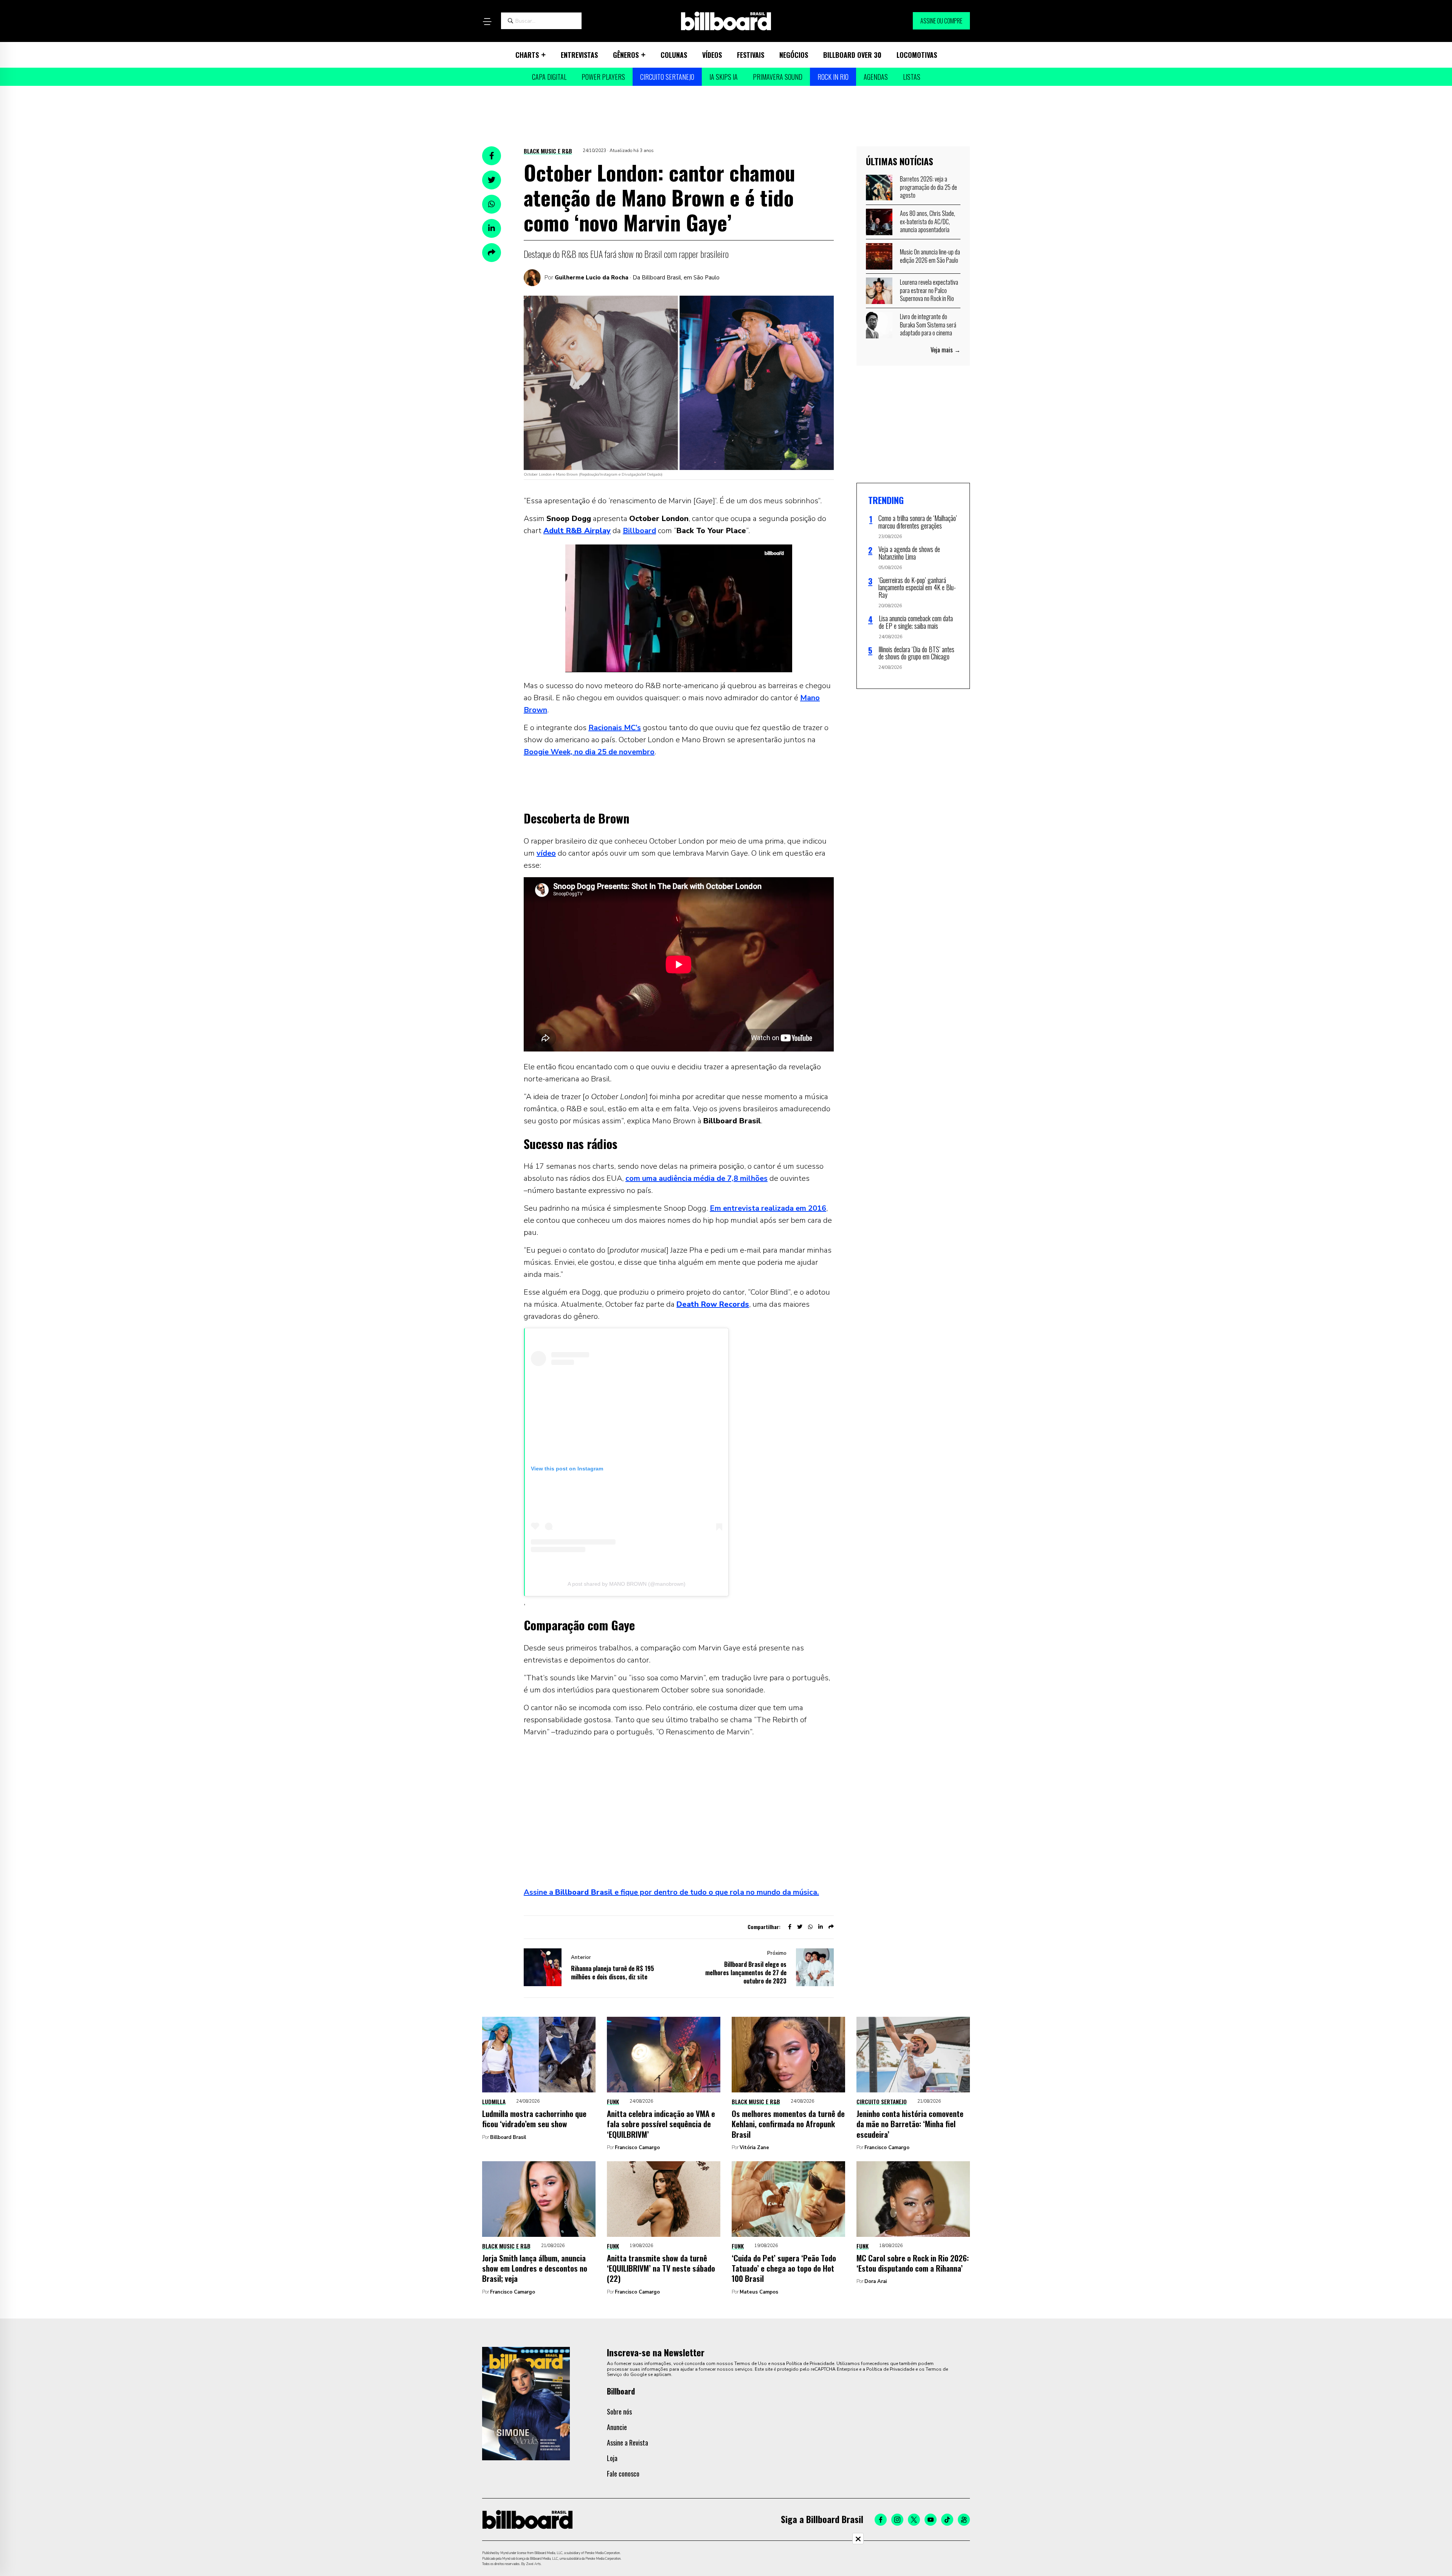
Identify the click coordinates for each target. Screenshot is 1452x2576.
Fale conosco (623, 2474)
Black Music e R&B (548, 151)
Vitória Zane (754, 2148)
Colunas (674, 55)
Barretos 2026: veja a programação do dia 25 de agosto (928, 187)
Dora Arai (876, 2281)
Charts (527, 55)
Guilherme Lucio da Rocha (592, 278)
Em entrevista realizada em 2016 (768, 1208)
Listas (912, 77)
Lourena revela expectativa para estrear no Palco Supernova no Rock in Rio (929, 290)
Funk (613, 2101)
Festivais (751, 55)
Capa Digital (549, 77)
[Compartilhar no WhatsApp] (492, 204)
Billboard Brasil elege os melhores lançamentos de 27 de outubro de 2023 (746, 1973)
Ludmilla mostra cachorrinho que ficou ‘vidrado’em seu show (534, 2118)
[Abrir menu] (487, 22)
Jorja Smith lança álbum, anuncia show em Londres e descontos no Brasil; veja (535, 2268)
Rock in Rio (833, 77)
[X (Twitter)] (914, 2520)
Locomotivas (917, 55)
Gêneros (626, 55)
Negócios (794, 55)
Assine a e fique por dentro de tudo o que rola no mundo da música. (671, 1892)
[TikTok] (947, 2520)
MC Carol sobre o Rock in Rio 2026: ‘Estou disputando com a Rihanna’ (913, 2263)
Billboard (639, 531)
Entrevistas (579, 55)
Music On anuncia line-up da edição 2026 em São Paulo (930, 256)
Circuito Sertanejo (667, 77)
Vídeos (712, 55)
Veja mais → (946, 350)
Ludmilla (494, 2101)
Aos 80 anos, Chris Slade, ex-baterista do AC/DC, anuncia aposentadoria (928, 221)
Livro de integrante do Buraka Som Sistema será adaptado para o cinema (928, 325)
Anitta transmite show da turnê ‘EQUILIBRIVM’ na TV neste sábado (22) (661, 2268)
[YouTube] (931, 2520)
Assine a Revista (627, 2443)
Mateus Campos (759, 2292)
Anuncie (617, 2427)
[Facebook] (881, 2520)
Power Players (603, 77)
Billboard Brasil (508, 2137)
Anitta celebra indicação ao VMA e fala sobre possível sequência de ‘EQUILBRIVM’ (661, 2124)
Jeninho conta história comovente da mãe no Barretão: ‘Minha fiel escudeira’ (910, 2124)
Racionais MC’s (615, 728)
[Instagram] (897, 2520)
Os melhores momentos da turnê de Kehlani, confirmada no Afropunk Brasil (788, 2124)
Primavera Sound (778, 77)
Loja (612, 2458)
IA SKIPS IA (724, 77)
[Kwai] (964, 2520)
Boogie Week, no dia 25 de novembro (589, 752)
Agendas (876, 77)
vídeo (546, 853)
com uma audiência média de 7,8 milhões (697, 1178)
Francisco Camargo (637, 2148)
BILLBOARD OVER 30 (852, 55)
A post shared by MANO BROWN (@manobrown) (627, 1584)
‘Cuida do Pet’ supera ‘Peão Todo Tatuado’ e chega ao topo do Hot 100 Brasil (784, 2268)
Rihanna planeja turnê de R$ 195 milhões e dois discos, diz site (613, 1973)
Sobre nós (619, 2412)
